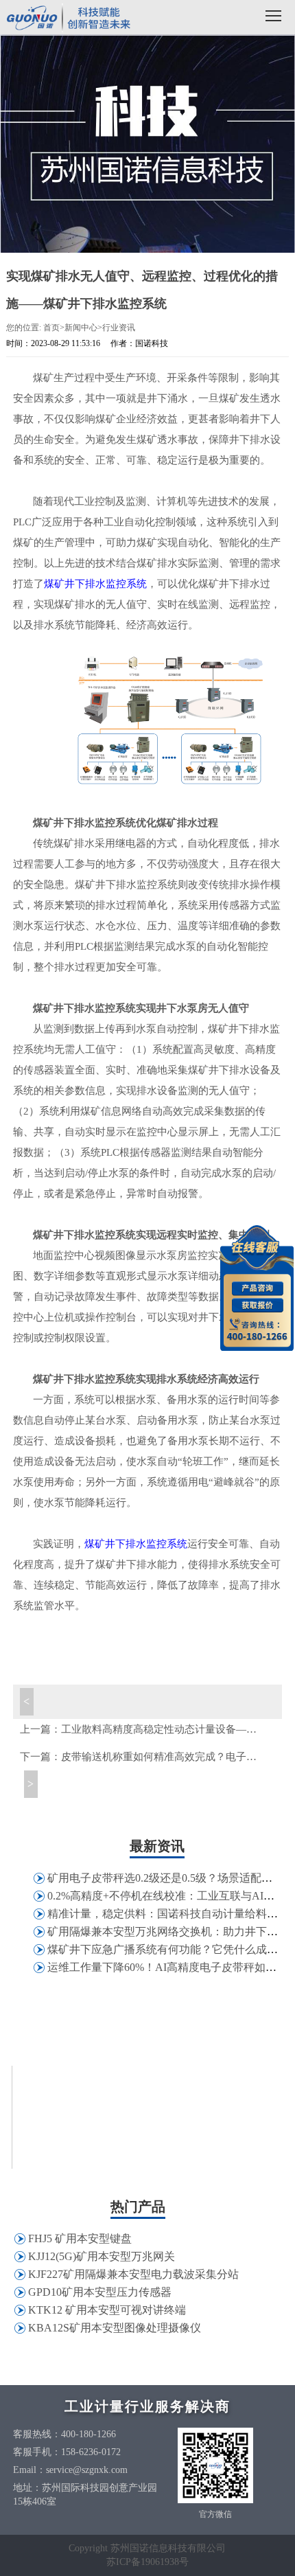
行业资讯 (119, 328)
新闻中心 (81, 328)
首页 (51, 328)
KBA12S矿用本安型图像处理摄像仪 (115, 2328)
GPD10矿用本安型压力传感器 (100, 2292)
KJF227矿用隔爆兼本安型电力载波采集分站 (133, 2274)
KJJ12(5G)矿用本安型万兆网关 (102, 2256)
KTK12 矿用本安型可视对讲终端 (107, 2310)
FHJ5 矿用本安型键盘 (80, 2238)
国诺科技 (69, 19)
